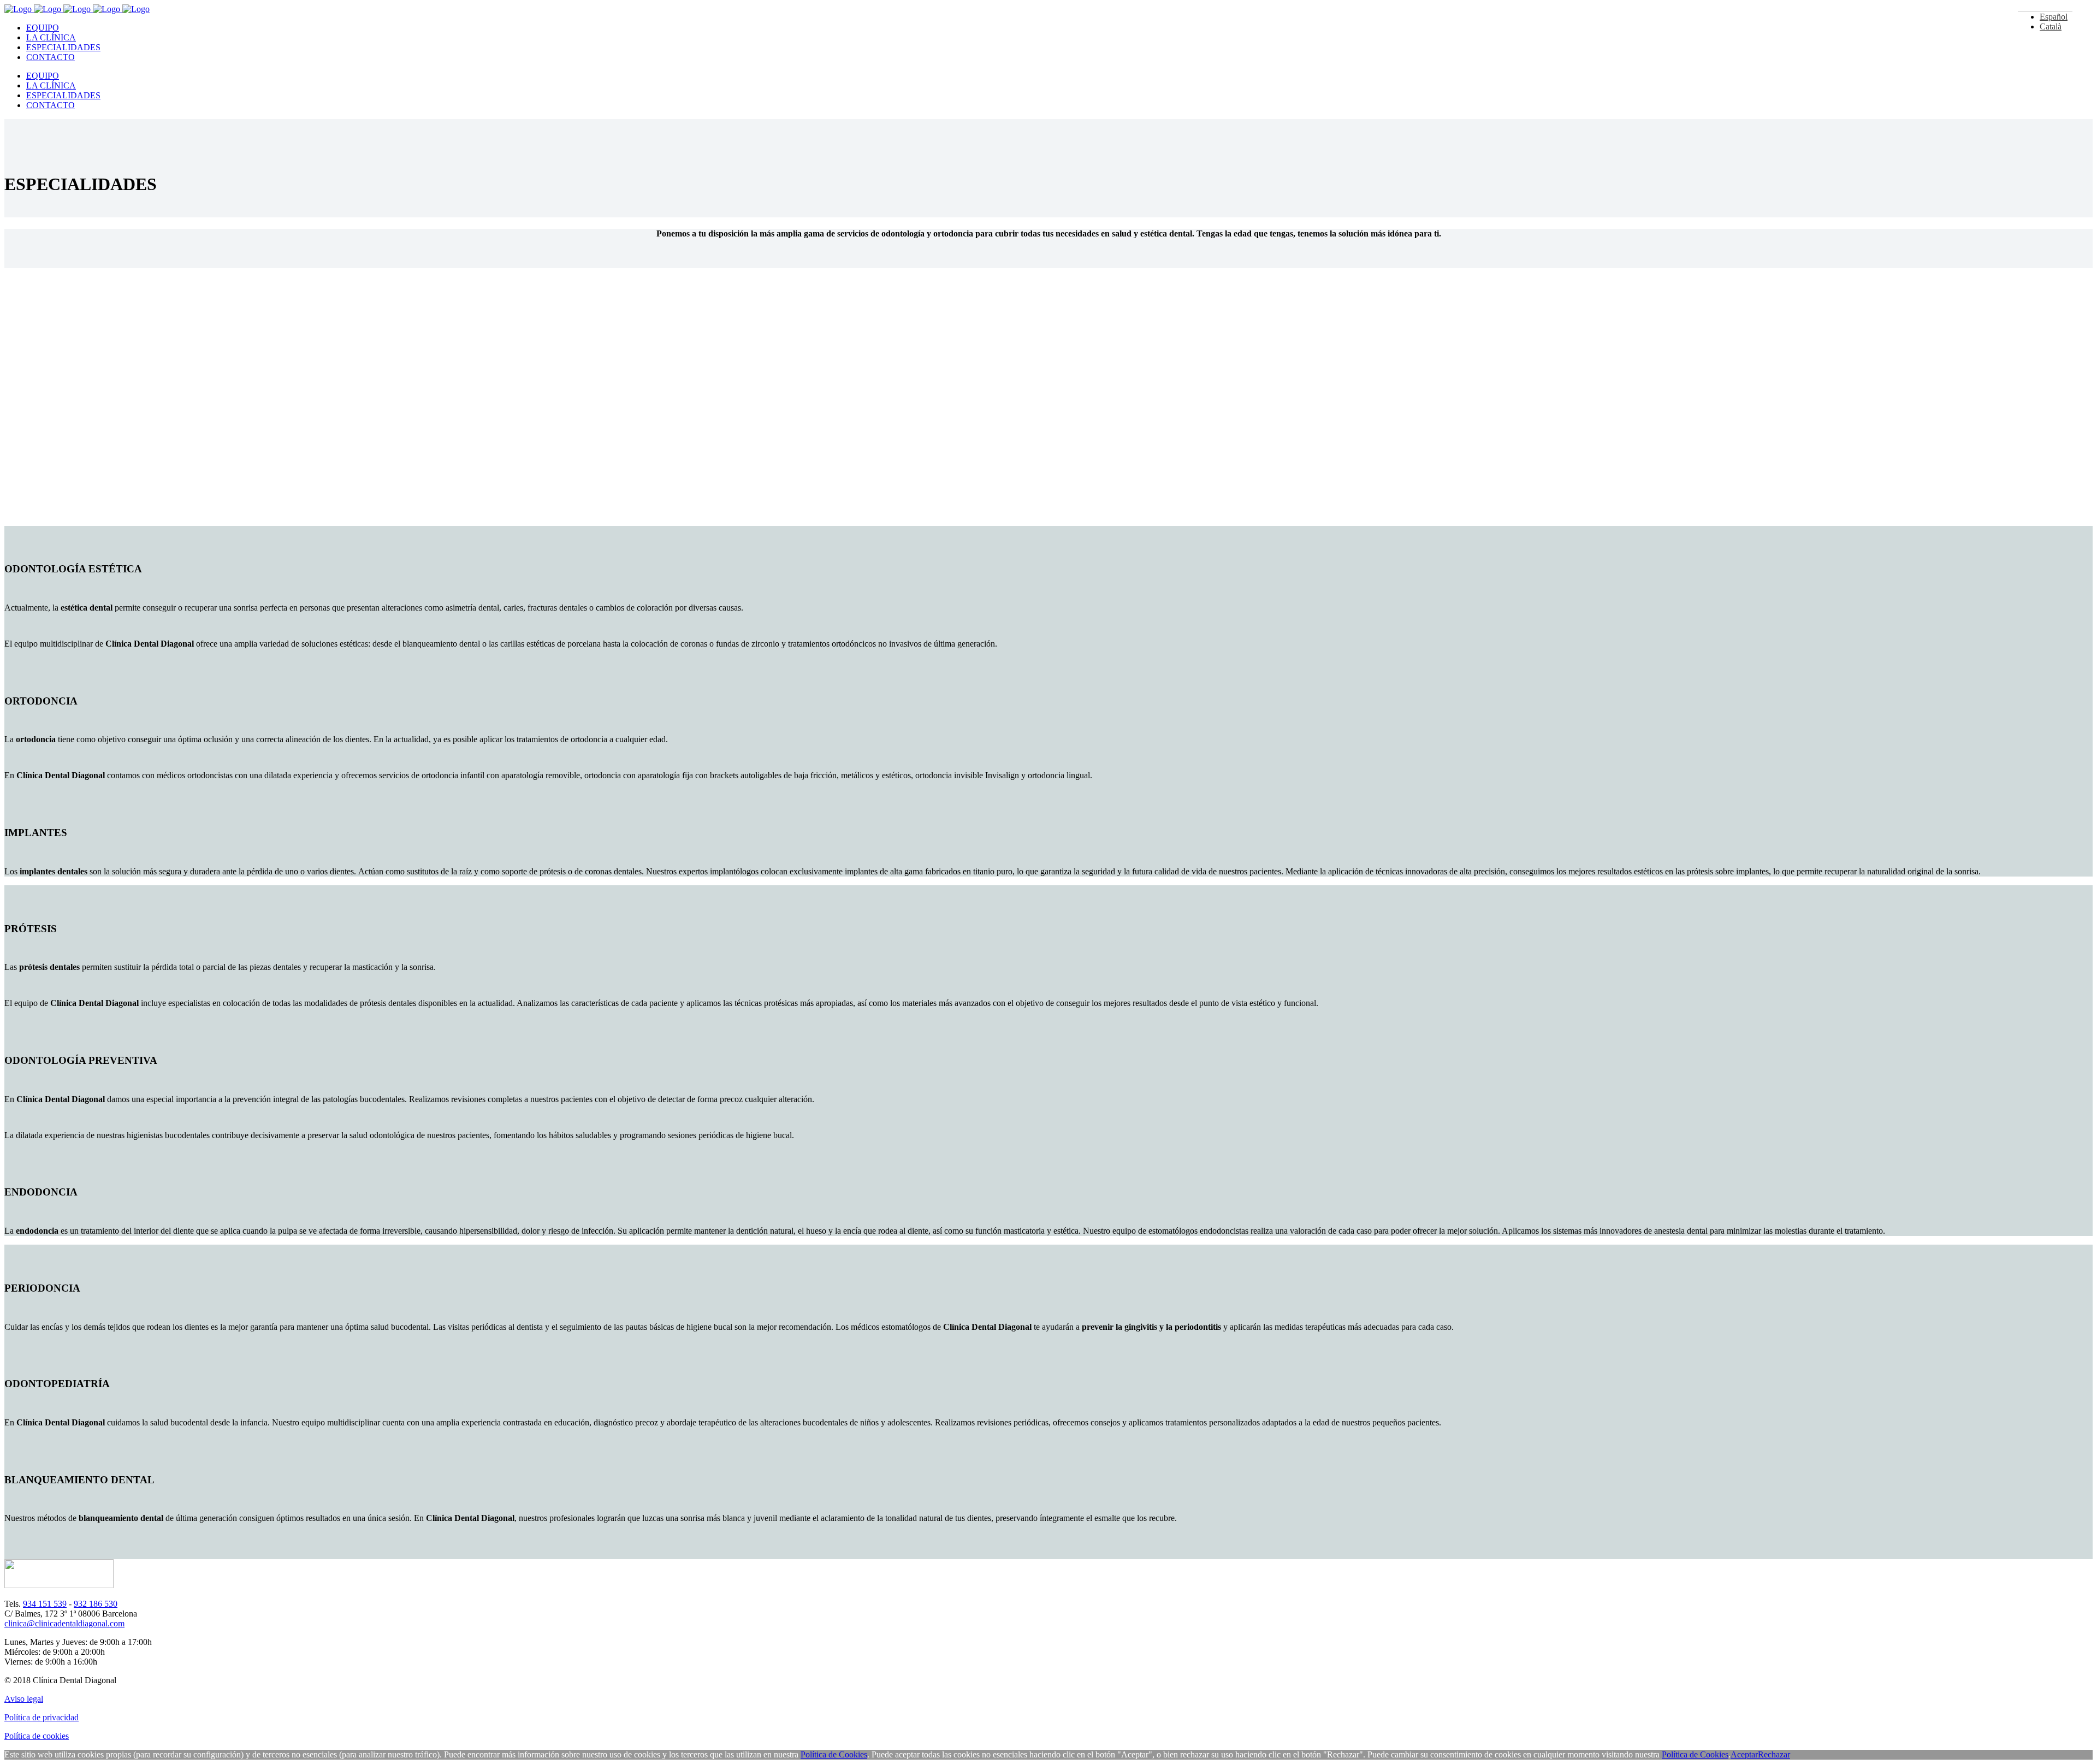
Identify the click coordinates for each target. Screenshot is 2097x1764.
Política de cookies (37, 1736)
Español (2054, 17)
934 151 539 (45, 1604)
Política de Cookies (834, 1754)
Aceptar (1744, 1754)
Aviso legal (24, 1699)
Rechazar (1774, 1754)
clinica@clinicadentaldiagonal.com (64, 1623)
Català (2051, 26)
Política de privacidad (42, 1717)
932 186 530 (96, 1604)
